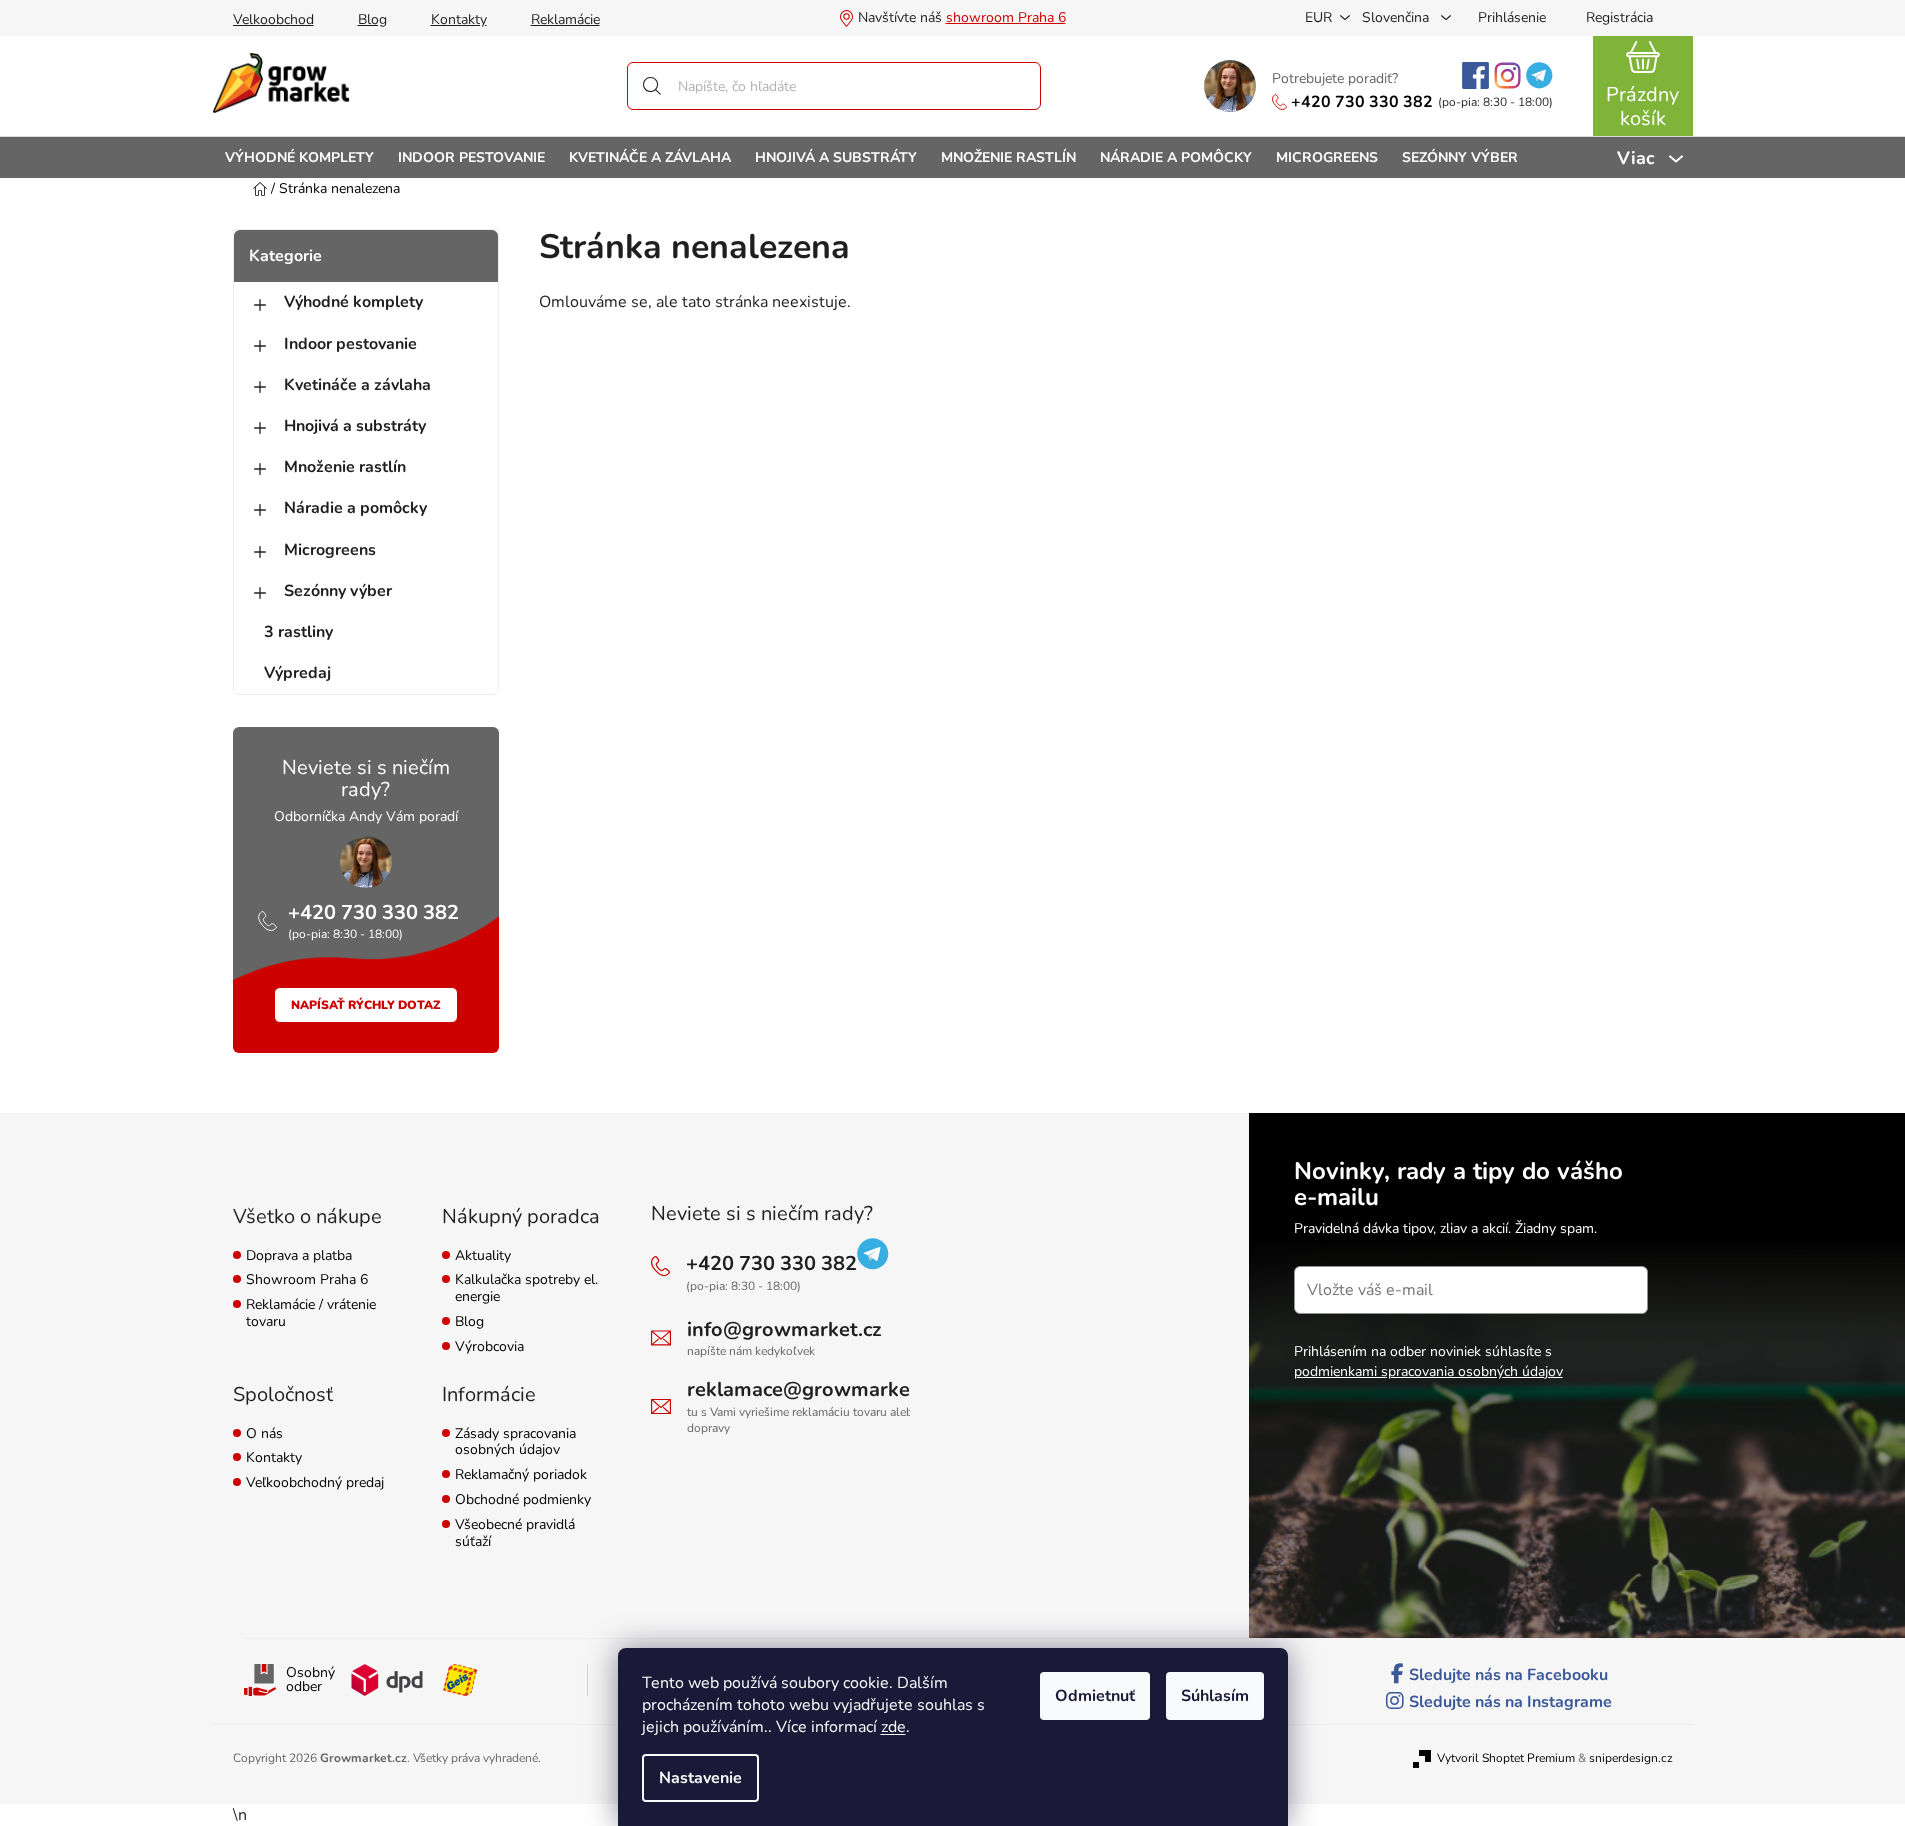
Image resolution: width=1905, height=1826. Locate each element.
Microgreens (330, 550)
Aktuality (483, 1256)
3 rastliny (298, 632)
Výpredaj (297, 673)
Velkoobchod (273, 19)
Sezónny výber (338, 591)
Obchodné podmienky (523, 1500)
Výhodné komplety (353, 302)
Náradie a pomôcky (355, 508)
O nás (264, 1434)
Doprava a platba (299, 1256)
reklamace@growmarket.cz (814, 1389)
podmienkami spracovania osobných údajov (1428, 1371)
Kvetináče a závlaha (357, 385)
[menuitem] (299, 157)
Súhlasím (1215, 1696)
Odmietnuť (1095, 1696)
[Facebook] (1475, 75)
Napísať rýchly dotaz (366, 1005)
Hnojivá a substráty (355, 426)
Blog (372, 19)
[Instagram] (1507, 75)
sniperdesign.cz (1631, 1758)
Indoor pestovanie (350, 344)
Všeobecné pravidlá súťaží (515, 1534)
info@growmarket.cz (784, 1329)
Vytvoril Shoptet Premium (1506, 1758)
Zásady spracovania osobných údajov (515, 1443)
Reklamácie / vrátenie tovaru (311, 1314)
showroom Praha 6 (1006, 17)
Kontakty (459, 19)
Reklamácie (565, 19)
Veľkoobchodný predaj (315, 1483)
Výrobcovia (489, 1347)
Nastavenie (700, 1778)
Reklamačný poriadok (521, 1475)
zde (893, 1727)
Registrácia (1619, 17)
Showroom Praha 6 (307, 1280)
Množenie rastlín (345, 467)
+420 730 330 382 (1362, 102)
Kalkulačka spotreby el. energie (526, 1289)
